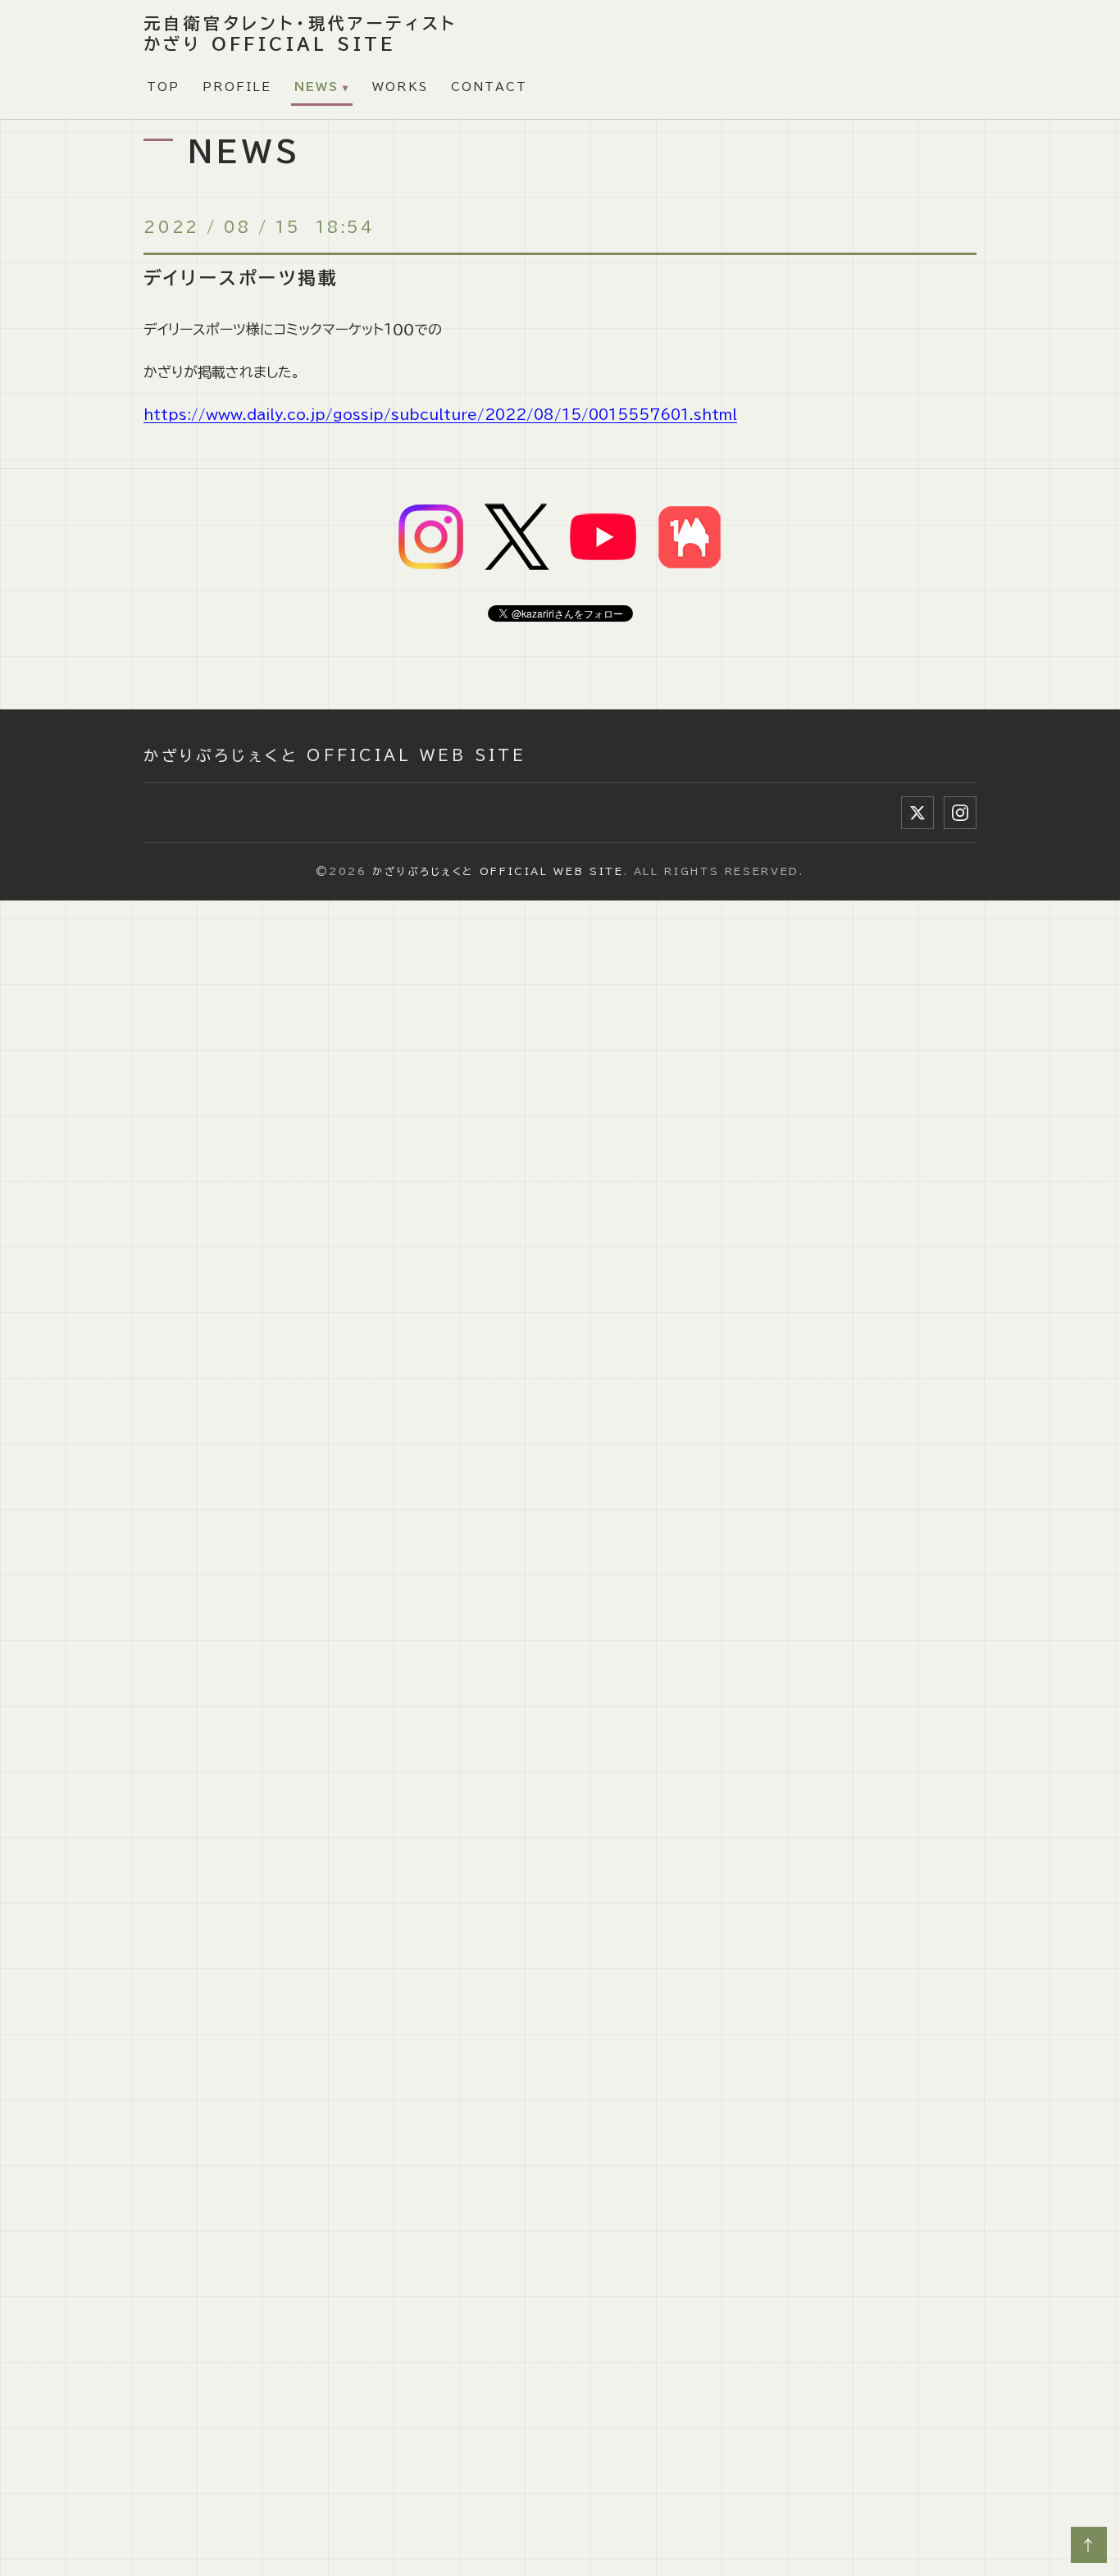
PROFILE (237, 87)
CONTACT (489, 87)
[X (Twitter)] (917, 813)
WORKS (400, 87)
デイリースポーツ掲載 (241, 278)
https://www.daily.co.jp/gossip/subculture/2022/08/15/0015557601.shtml (440, 415)
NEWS (316, 87)
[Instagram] (960, 813)
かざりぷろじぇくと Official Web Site (335, 755)
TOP (163, 87)
